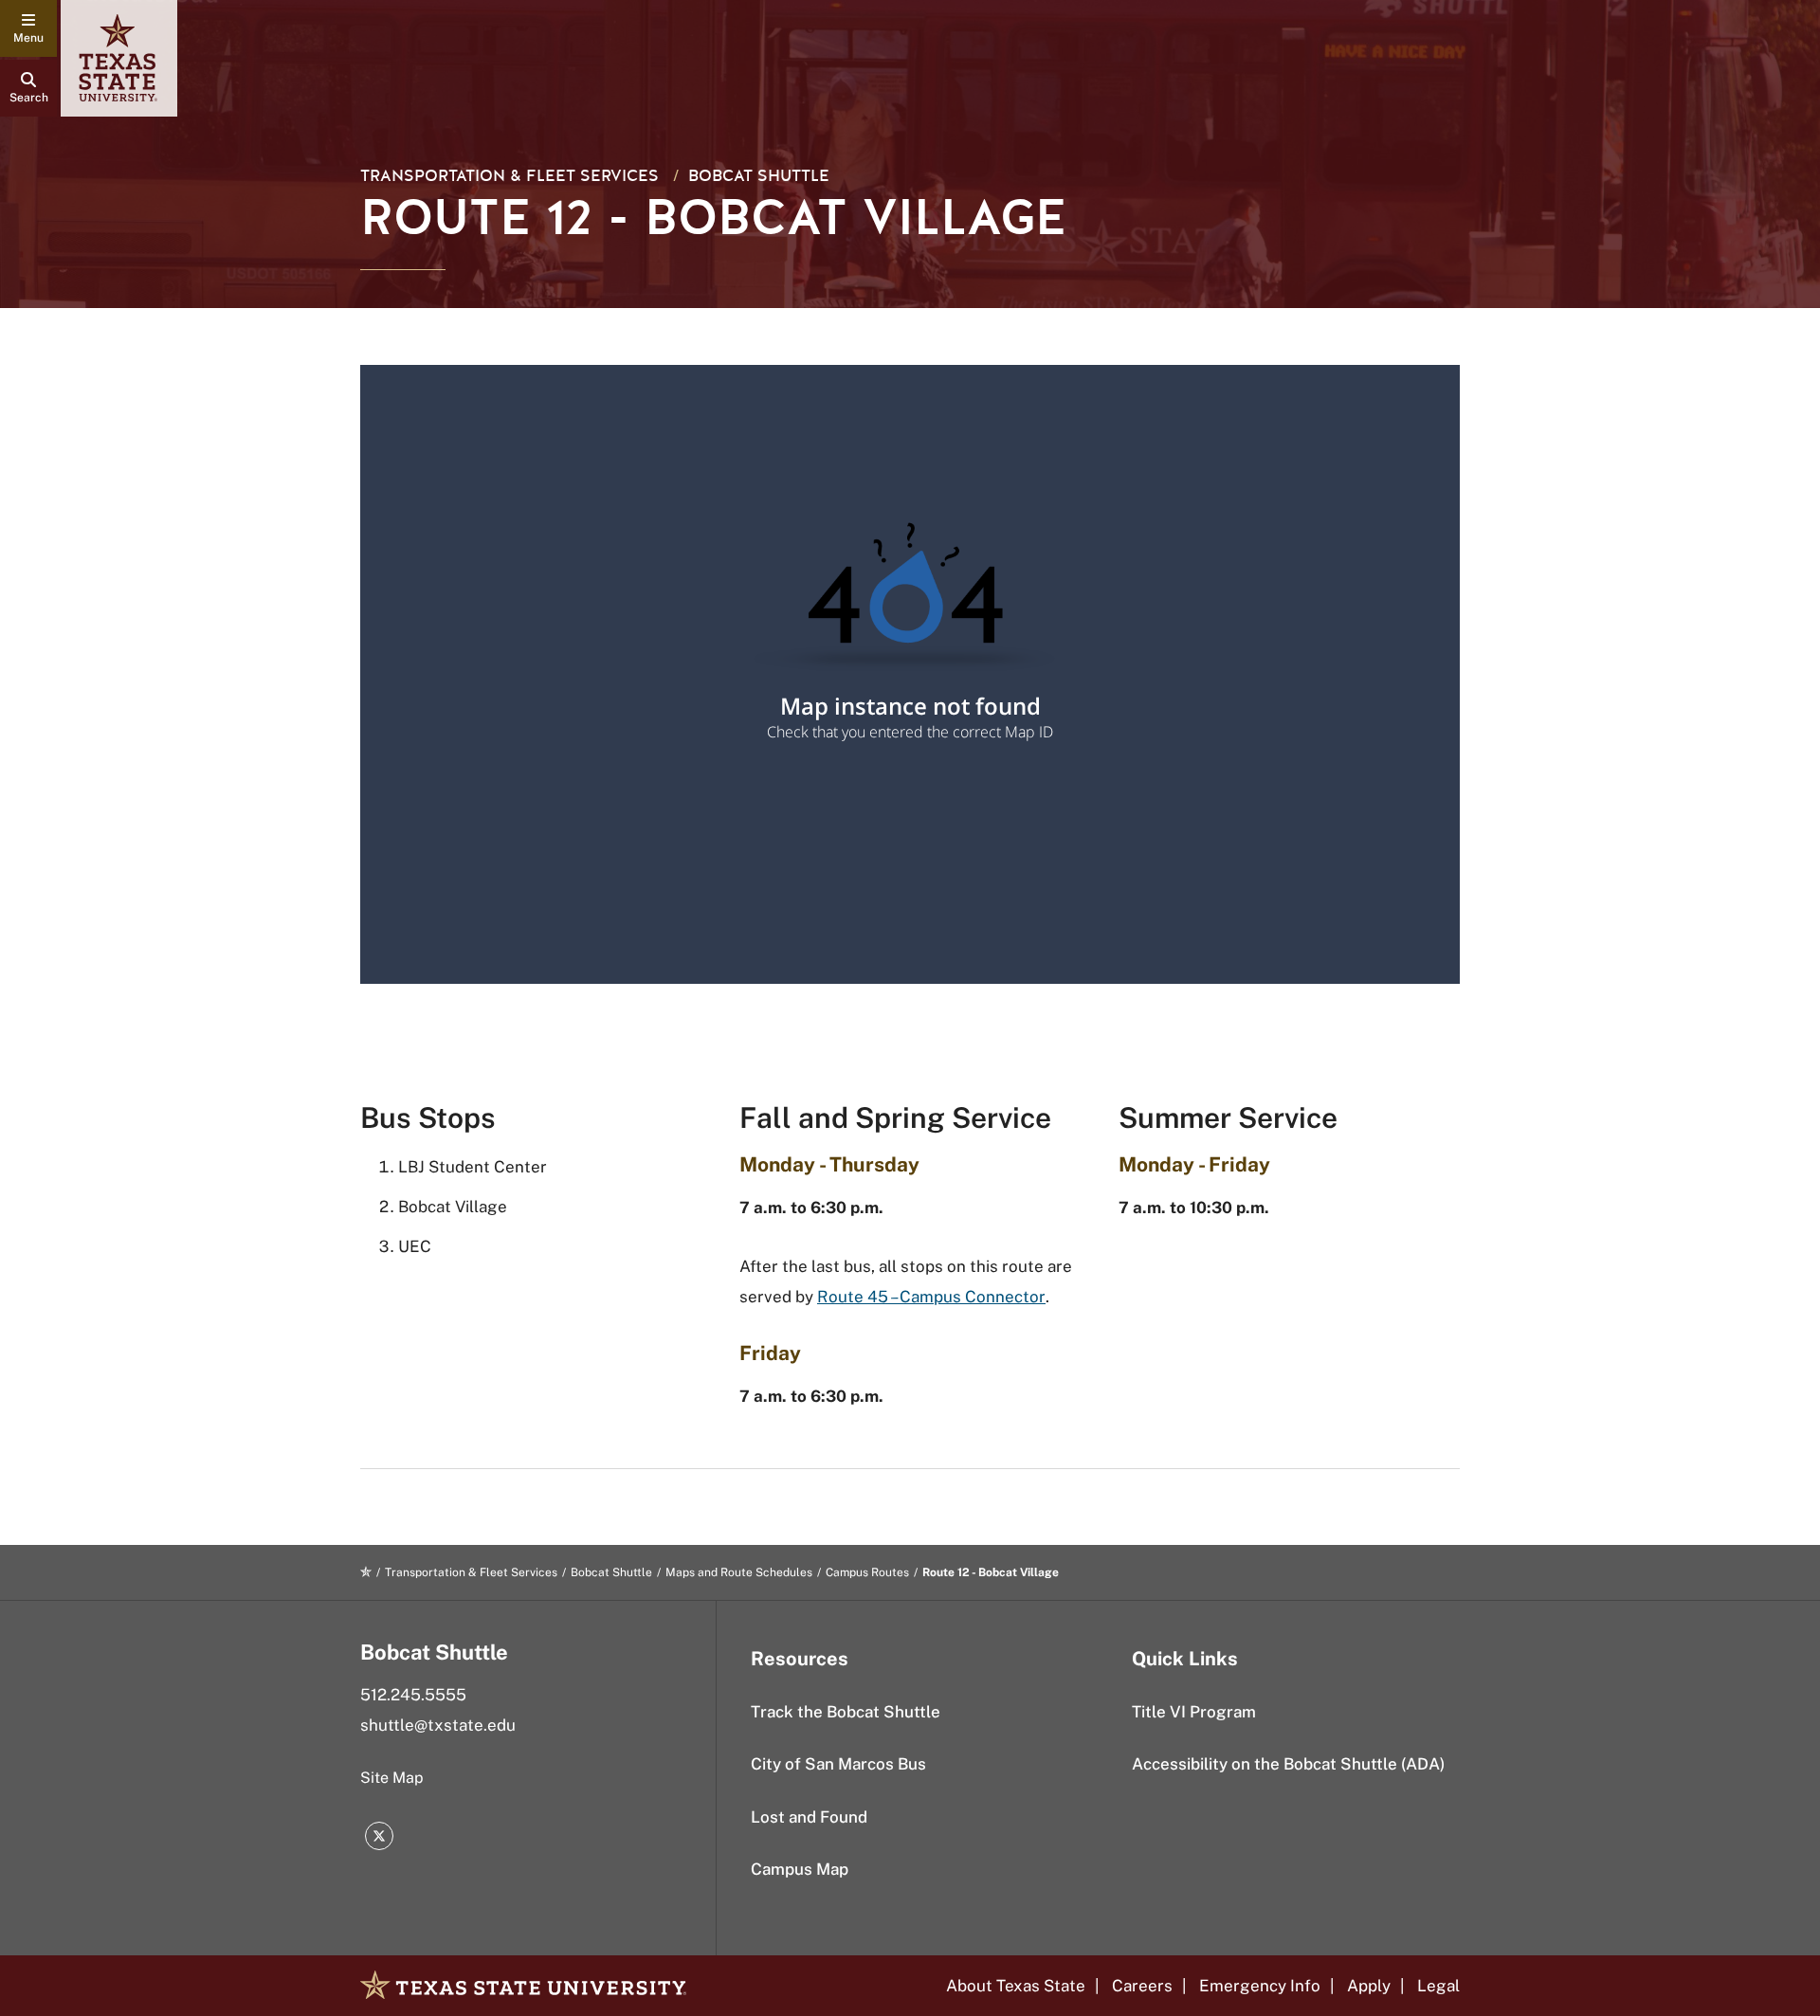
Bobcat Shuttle (759, 176)
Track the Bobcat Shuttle (846, 1712)
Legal (1438, 1986)
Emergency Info (1260, 1986)
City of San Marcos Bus (838, 1764)
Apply (1369, 1986)
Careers (1142, 1986)
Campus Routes (867, 1572)
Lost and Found (809, 1817)
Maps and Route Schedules (739, 1572)
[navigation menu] (28, 28)
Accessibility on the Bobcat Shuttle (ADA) (1288, 1764)
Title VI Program (1194, 1712)
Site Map (392, 1778)
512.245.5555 (413, 1695)
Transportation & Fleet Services (510, 176)
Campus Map (800, 1869)
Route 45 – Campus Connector (931, 1297)
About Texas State (1016, 1986)
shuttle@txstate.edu (438, 1725)
